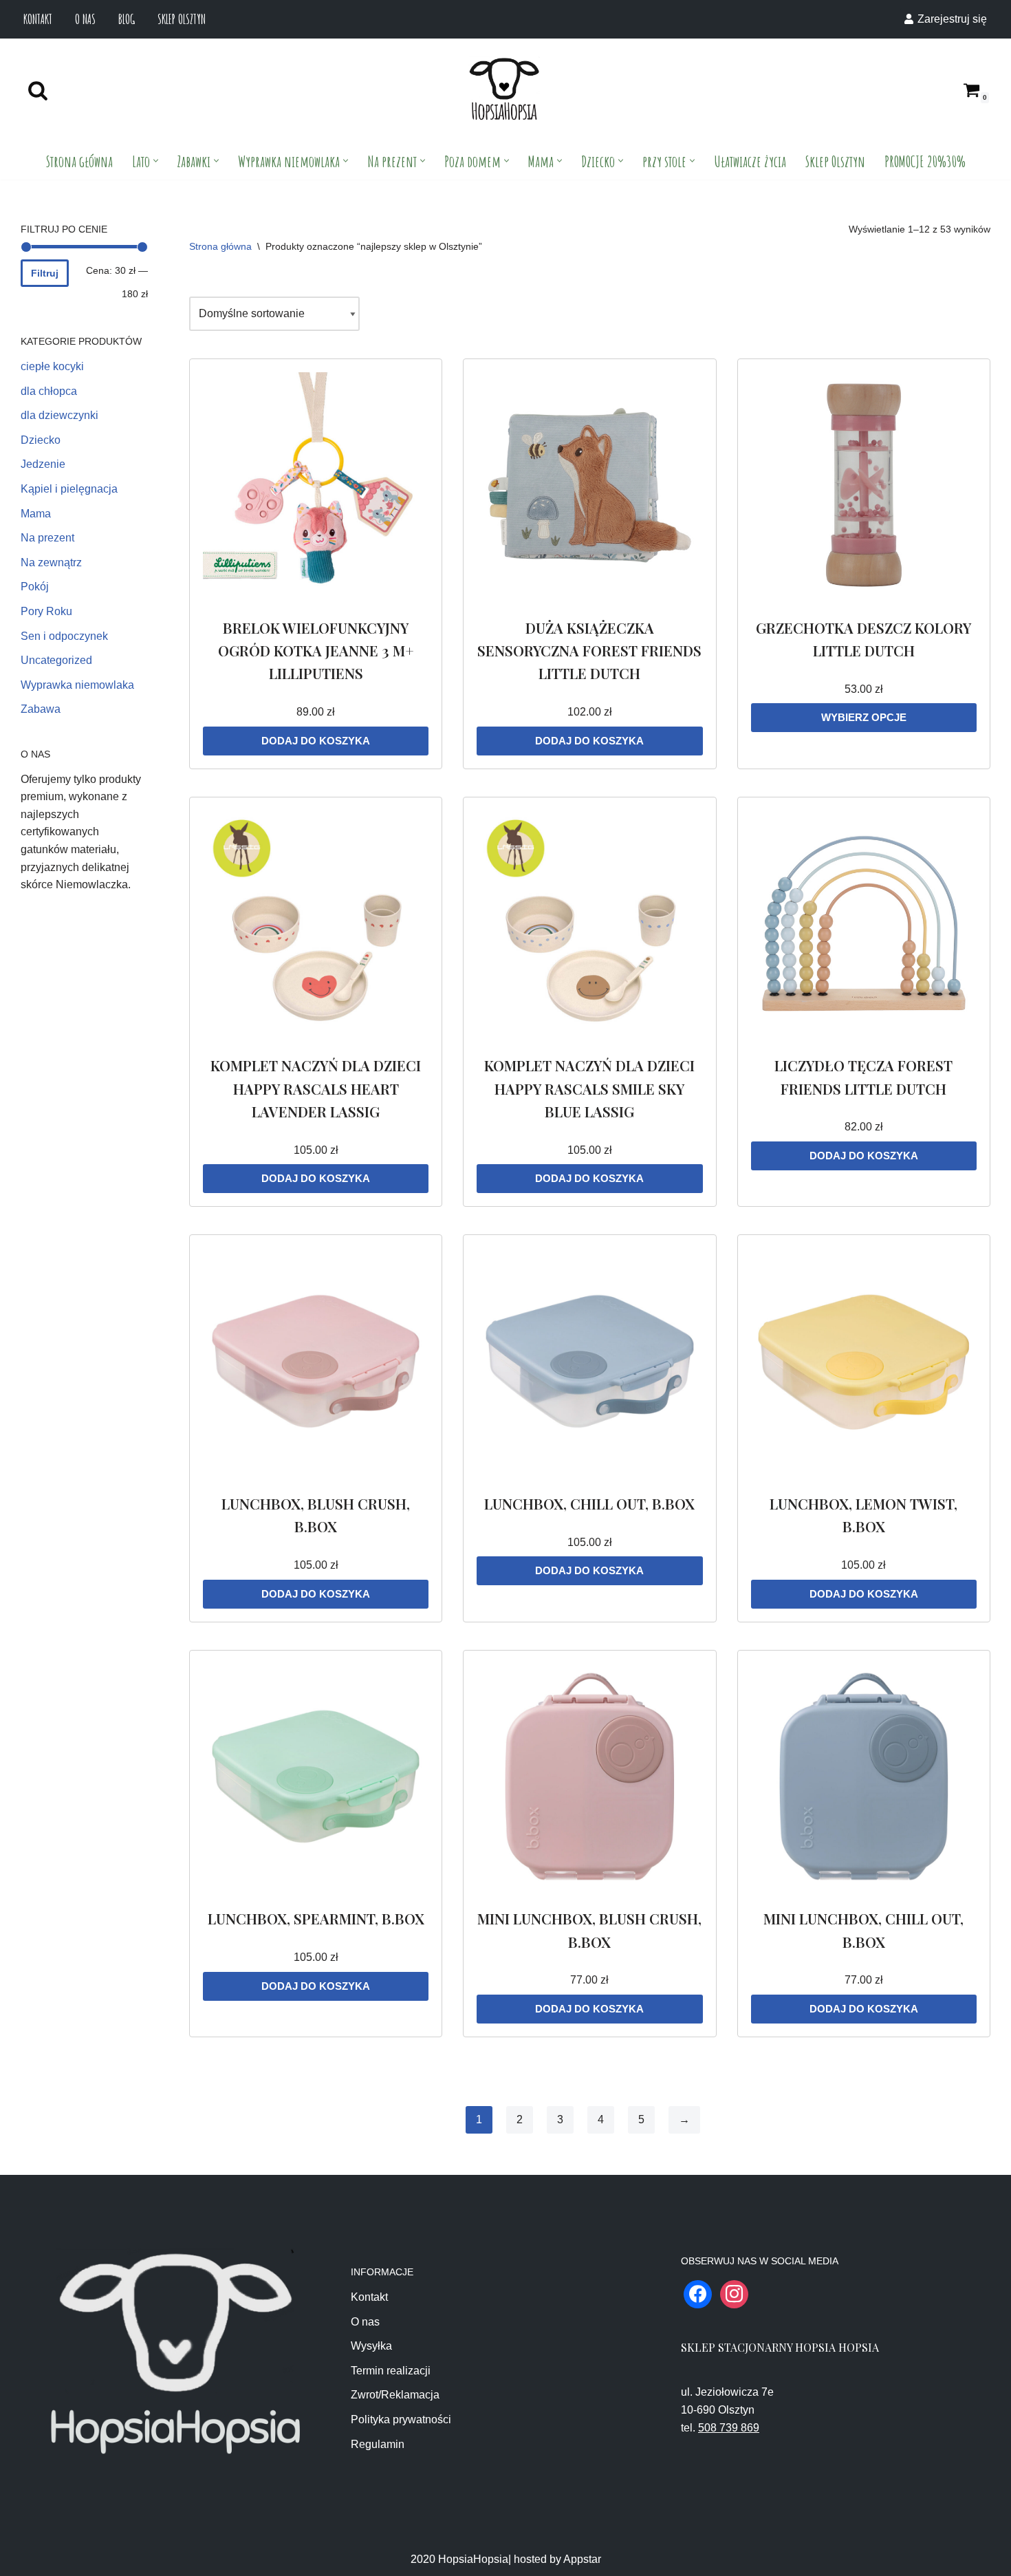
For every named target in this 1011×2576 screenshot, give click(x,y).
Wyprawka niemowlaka (77, 685)
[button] (156, 161)
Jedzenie (43, 464)
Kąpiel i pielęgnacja (69, 489)
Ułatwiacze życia (750, 161)
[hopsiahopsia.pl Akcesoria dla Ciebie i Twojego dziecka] (504, 90)
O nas (85, 19)
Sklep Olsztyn (182, 19)
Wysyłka (371, 2346)
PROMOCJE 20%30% (925, 161)
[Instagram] (734, 2294)
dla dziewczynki (59, 415)
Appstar (582, 2559)
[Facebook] (698, 2294)
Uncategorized (56, 660)
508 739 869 (729, 2428)
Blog (127, 19)
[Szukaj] (38, 90)
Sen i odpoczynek (64, 636)
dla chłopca (49, 391)
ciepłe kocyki (52, 366)
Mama (36, 514)
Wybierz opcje (864, 717)
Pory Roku (46, 611)
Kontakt (38, 19)
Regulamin (378, 2444)
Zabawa (41, 709)
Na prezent (47, 538)
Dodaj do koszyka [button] (316, 741)
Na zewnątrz (51, 562)
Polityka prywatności (401, 2419)
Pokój (35, 587)
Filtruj (45, 273)
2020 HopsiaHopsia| (461, 2559)
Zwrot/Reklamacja (395, 2395)
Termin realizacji (391, 2371)
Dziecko (41, 440)
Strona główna (79, 161)
